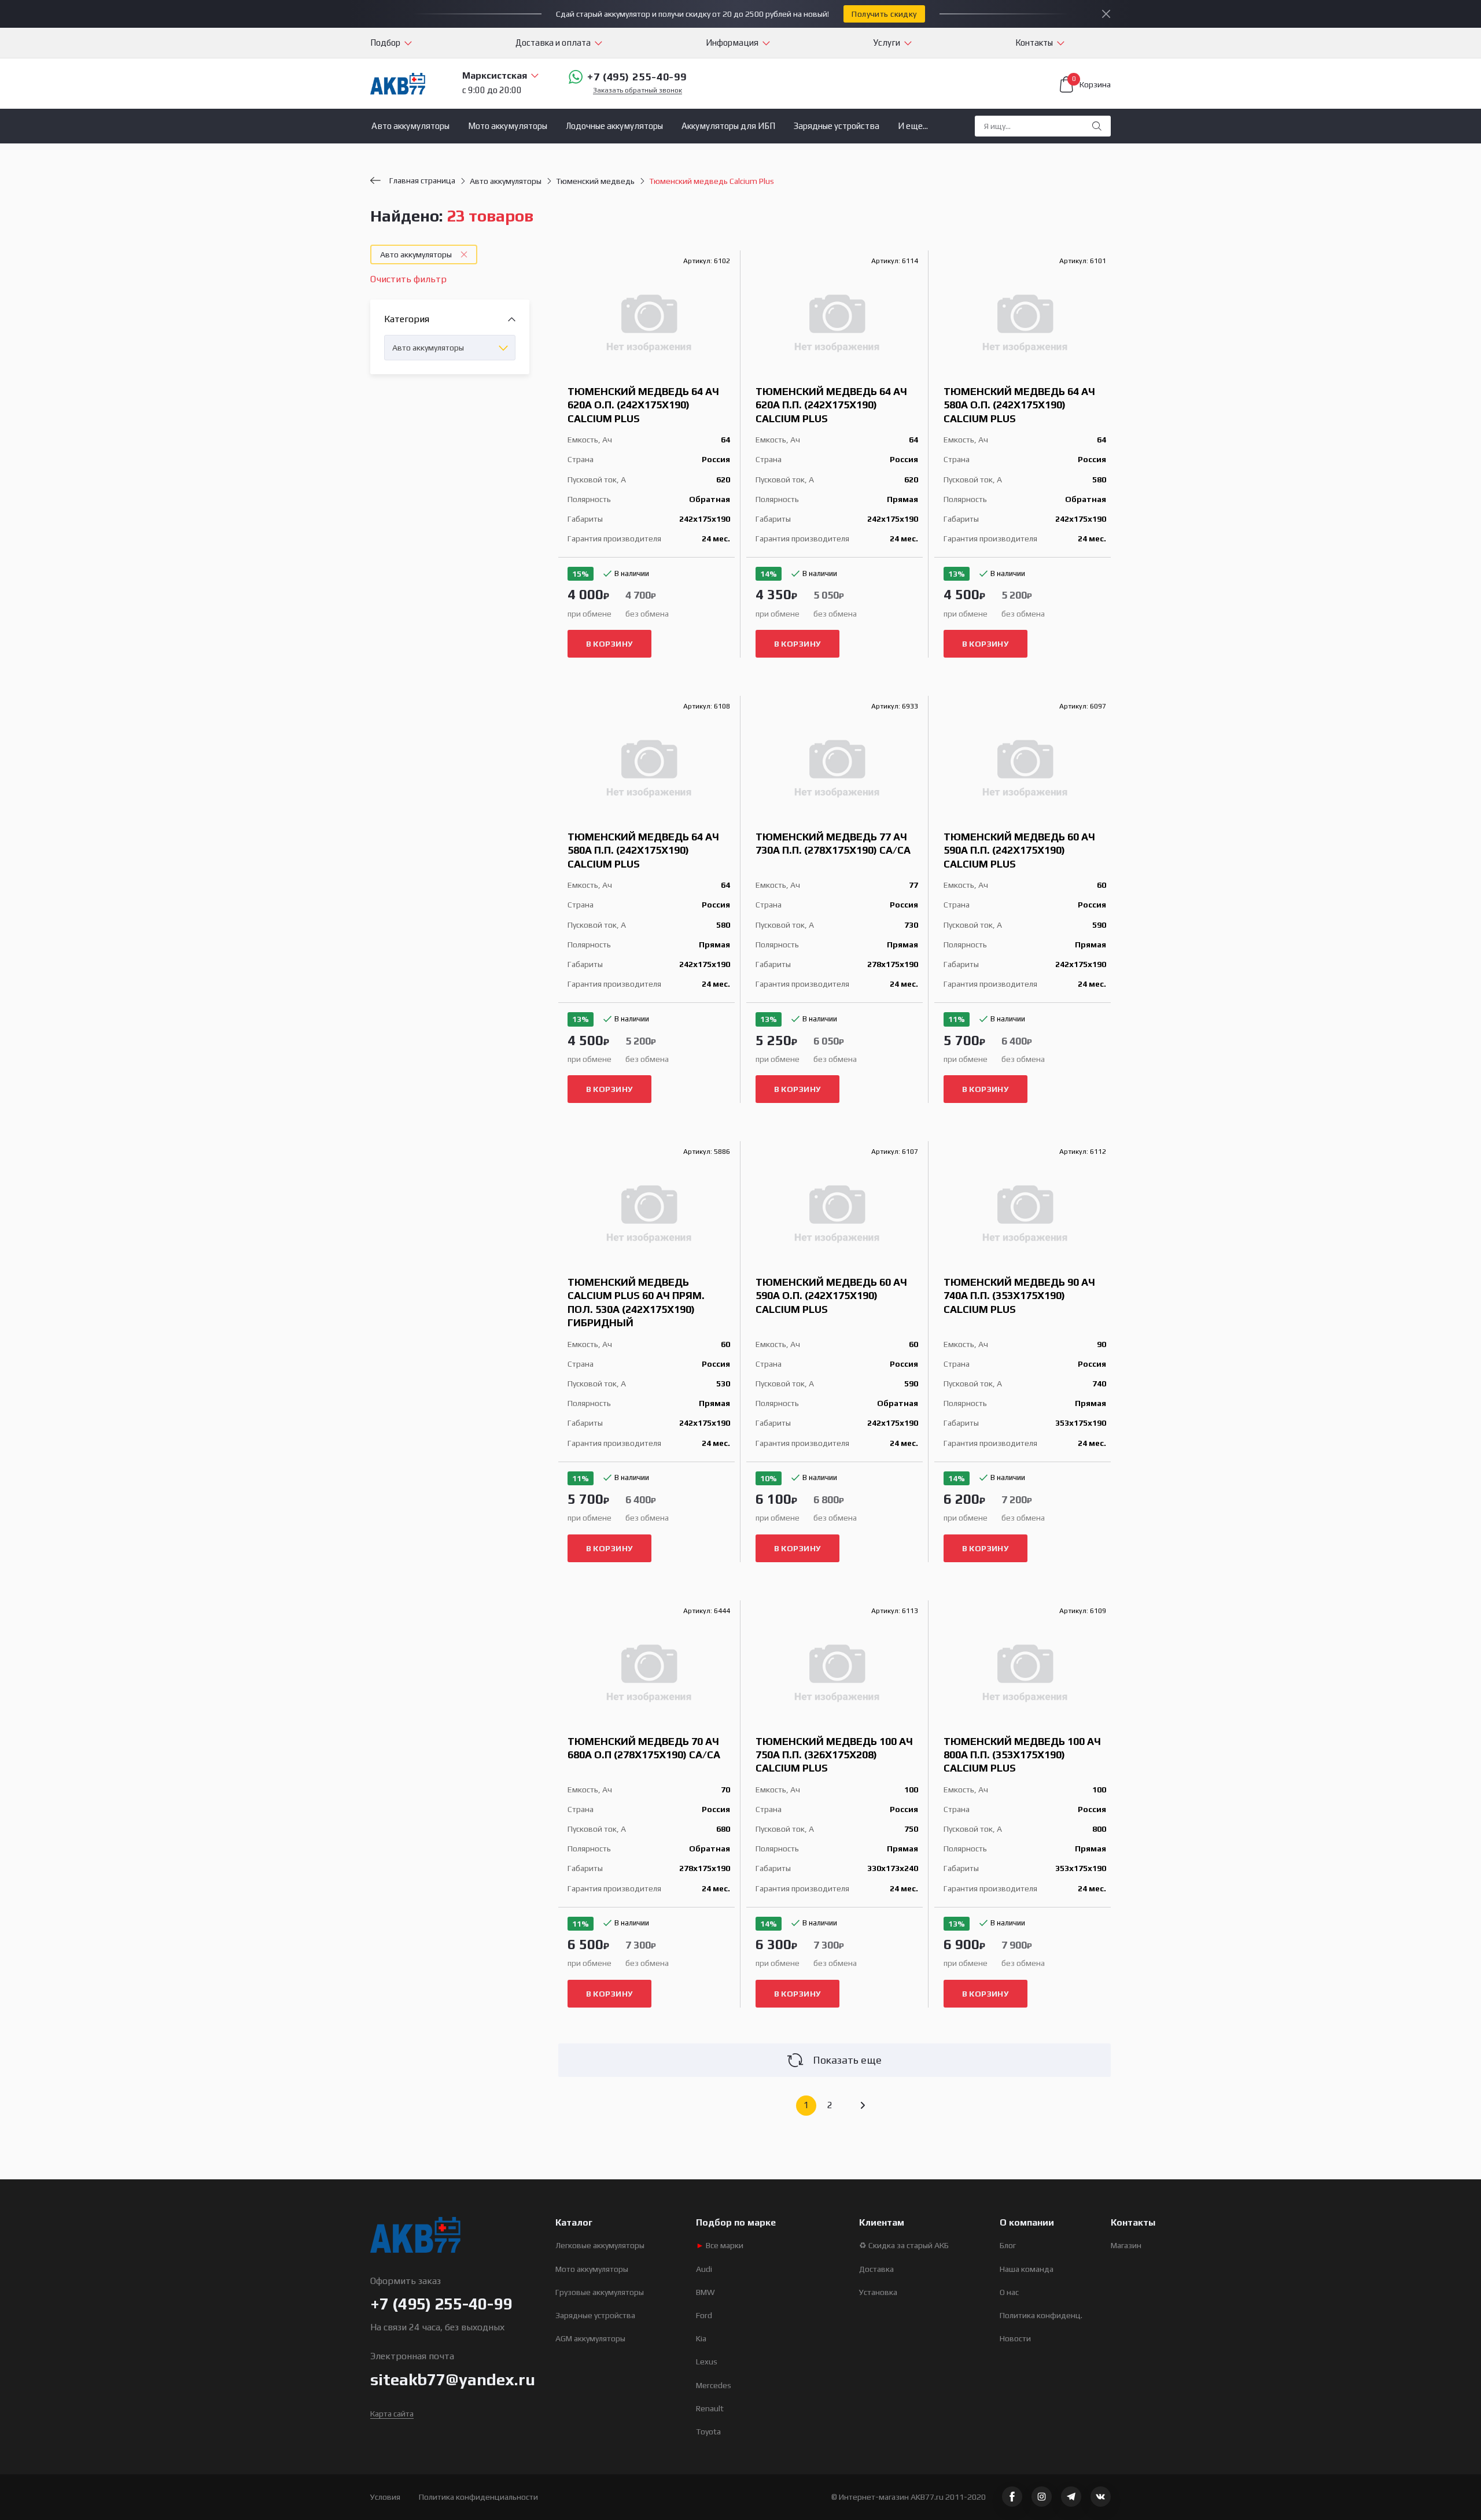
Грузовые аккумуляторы (600, 2292)
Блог (1008, 2245)
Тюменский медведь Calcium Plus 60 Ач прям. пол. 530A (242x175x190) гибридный (636, 1302)
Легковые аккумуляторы (600, 2245)
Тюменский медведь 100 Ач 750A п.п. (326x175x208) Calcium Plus (834, 1755)
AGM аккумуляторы (590, 2338)
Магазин (1126, 2245)
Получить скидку (884, 14)
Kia (701, 2338)
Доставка (876, 2269)
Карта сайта (392, 2414)
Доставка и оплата (553, 43)
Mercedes (714, 2385)
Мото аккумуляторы (508, 126)
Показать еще (847, 2060)
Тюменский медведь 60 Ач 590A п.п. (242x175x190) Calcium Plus (1019, 850)
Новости (1015, 2338)
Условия (385, 2497)
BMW (705, 2292)
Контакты (1034, 43)
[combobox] (450, 348)
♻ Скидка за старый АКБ (904, 2245)
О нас (1009, 2292)
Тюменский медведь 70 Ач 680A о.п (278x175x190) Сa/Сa (644, 1748)
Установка (878, 2292)
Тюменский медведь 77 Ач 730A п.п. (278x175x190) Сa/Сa (833, 843)
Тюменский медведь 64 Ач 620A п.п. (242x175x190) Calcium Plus (831, 405)
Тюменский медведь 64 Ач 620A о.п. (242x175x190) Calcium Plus (643, 405)
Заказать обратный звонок (638, 91)
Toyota (708, 2432)
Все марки (720, 2245)
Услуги (887, 43)
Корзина (1091, 83)
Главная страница (422, 180)
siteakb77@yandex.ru (453, 2379)
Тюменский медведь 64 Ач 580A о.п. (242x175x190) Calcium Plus (1019, 405)
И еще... (913, 126)
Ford (704, 2315)
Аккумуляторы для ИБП (728, 126)
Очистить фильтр (408, 279)
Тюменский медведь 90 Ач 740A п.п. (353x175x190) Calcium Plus (1019, 1296)
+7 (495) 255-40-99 (637, 77)
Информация (732, 43)
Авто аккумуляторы (410, 126)
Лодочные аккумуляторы (614, 126)
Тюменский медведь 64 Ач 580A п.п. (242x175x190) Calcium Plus (643, 850)
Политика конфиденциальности (478, 2497)
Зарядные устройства (837, 126)
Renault (710, 2408)
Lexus (707, 2362)
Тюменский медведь (595, 181)
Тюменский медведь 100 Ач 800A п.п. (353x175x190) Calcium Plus (1022, 1755)
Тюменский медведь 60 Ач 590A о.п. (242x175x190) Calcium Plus (831, 1296)
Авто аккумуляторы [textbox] (428, 348)
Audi (704, 2269)
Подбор (385, 43)
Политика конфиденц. (1041, 2315)
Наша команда (1027, 2269)
